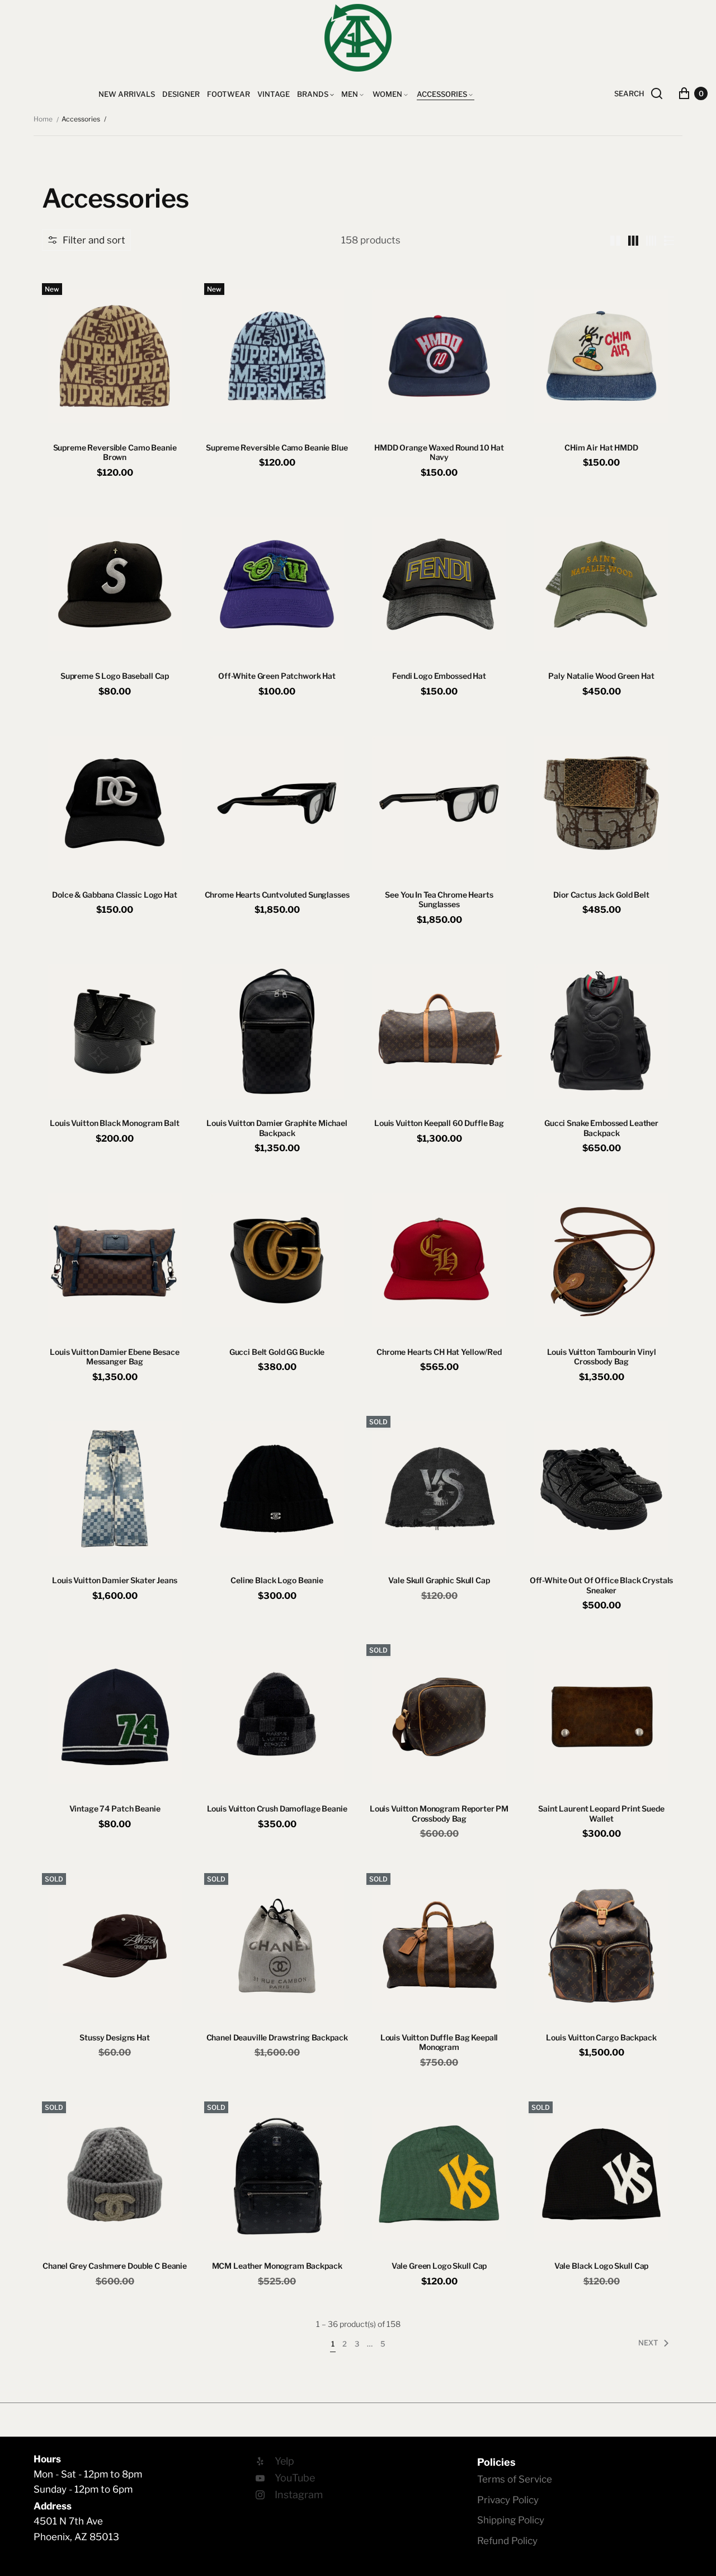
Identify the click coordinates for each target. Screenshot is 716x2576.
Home (43, 119)
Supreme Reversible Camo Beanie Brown (115, 452)
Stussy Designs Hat (114, 2037)
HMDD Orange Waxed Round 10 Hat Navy (439, 452)
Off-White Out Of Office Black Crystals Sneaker (602, 1585)
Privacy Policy (508, 2500)
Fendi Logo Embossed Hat (439, 676)
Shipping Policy (511, 2520)
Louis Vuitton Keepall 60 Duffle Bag (439, 1123)
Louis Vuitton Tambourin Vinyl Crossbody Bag (602, 1357)
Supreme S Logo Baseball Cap (115, 676)
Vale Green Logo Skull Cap (439, 2266)
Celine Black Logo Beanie (277, 1580)
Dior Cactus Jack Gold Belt (601, 895)
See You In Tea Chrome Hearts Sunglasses (439, 900)
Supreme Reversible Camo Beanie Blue (277, 447)
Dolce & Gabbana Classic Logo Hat (115, 895)
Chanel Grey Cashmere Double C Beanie (115, 2266)
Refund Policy (507, 2541)
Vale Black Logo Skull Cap (602, 2266)
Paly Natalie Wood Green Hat (601, 676)
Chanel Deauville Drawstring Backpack (277, 2037)
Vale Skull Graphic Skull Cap (439, 1580)
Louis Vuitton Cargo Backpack (601, 2037)
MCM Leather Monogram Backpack (277, 2266)
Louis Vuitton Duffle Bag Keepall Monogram (439, 2042)
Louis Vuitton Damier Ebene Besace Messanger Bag (114, 1357)
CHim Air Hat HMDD (601, 447)
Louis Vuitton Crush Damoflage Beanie (277, 1808)
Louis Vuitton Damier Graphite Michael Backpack (277, 1128)
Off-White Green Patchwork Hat (277, 676)
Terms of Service (515, 2479)
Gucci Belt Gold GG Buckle (277, 1352)
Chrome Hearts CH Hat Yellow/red (439, 1352)
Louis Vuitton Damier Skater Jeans (114, 1580)
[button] (86, 240)
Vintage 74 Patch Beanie (115, 1808)
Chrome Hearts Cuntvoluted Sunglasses (277, 895)
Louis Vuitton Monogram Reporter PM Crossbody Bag (439, 1813)
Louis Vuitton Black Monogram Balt (114, 1123)
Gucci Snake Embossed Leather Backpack (601, 1128)
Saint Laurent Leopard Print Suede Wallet (601, 1813)
